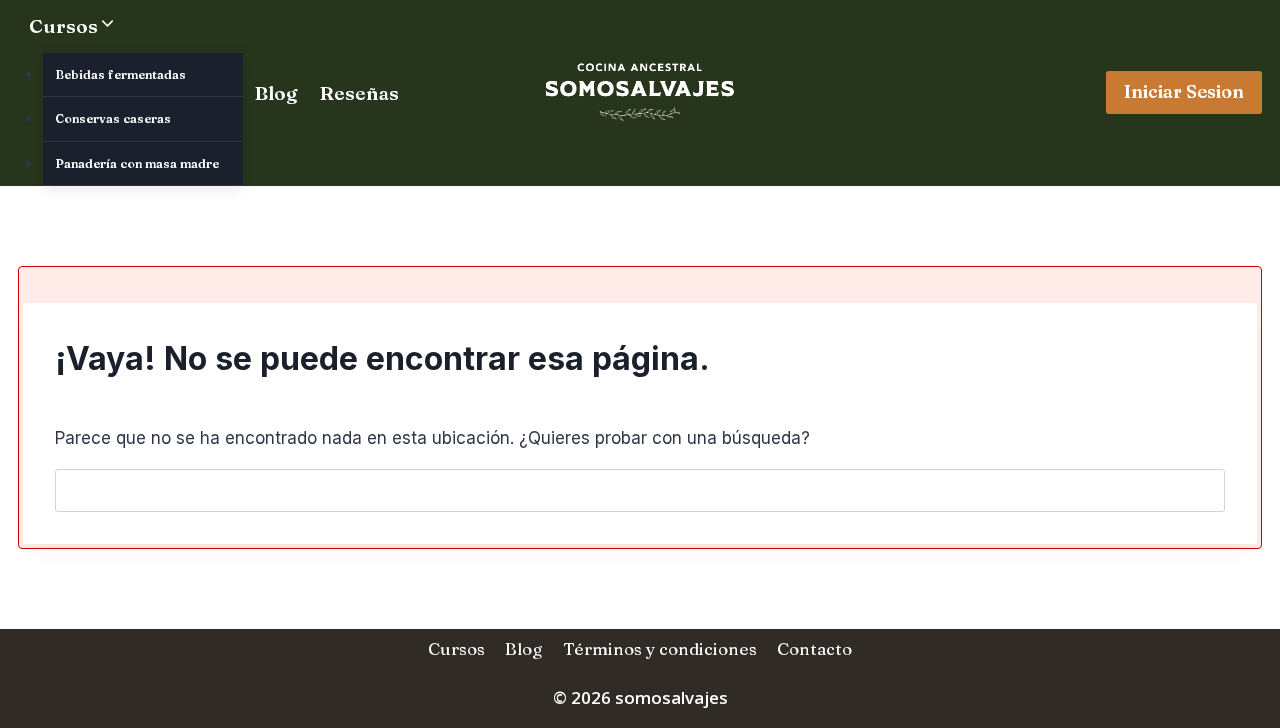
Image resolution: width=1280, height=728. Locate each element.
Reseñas (359, 93)
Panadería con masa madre (137, 163)
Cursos (456, 648)
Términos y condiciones (660, 648)
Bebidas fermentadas (120, 74)
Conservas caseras (113, 118)
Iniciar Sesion (1184, 91)
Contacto (814, 648)
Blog (276, 93)
